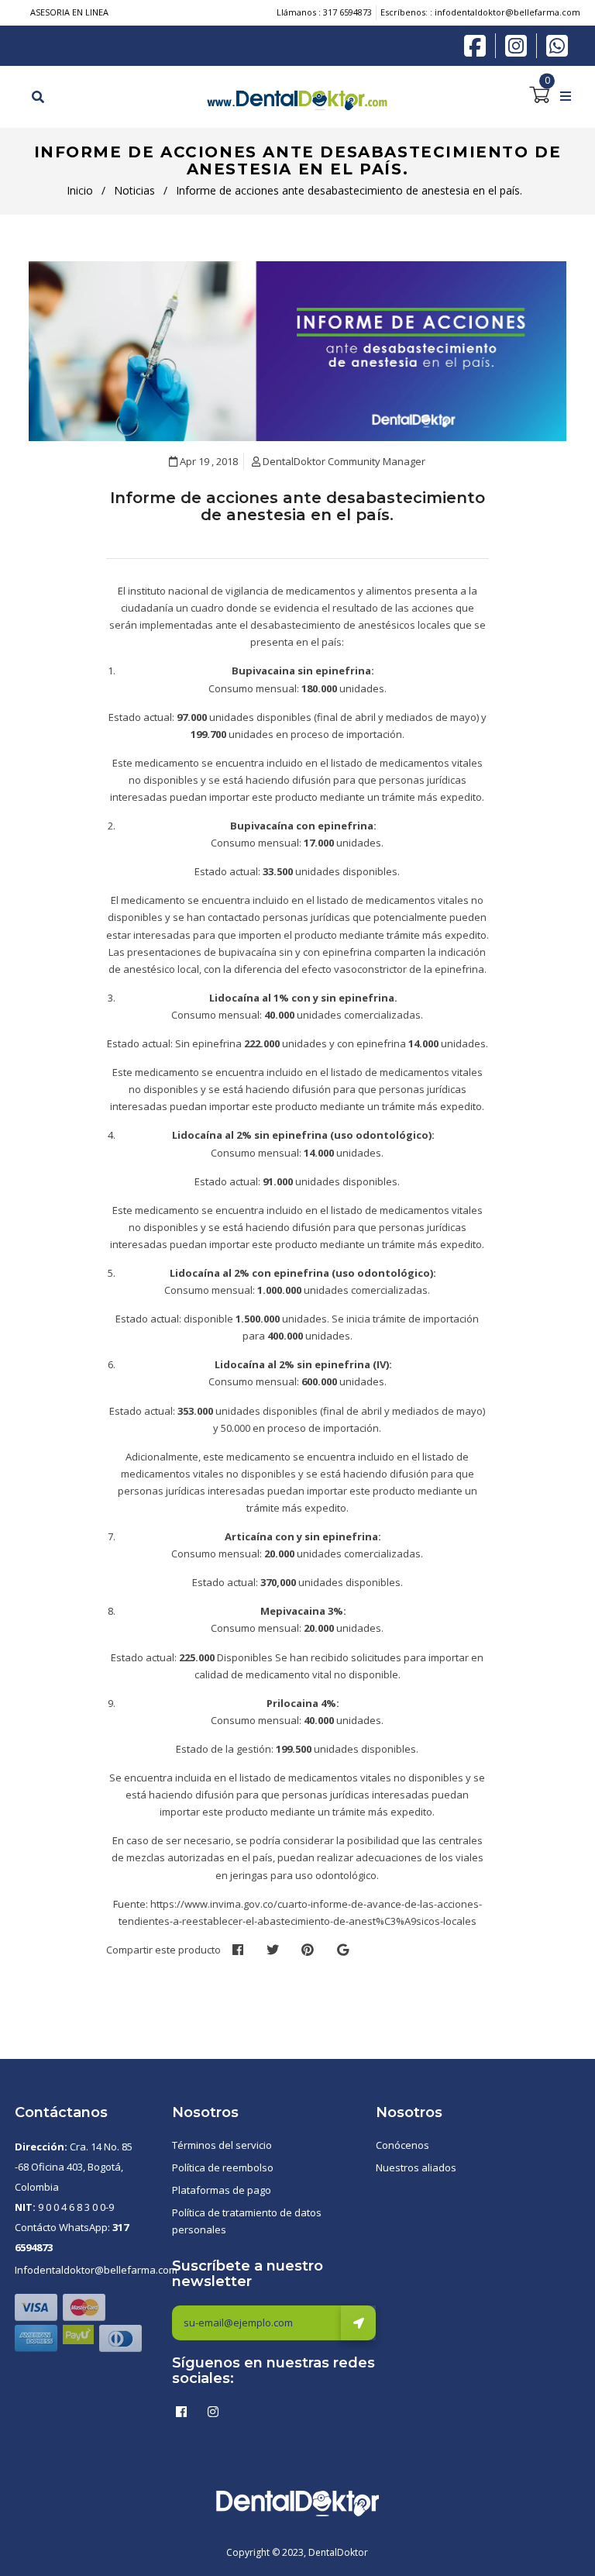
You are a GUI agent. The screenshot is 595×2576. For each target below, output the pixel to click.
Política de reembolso (223, 2167)
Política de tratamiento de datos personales (247, 2221)
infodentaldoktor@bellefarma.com (507, 12)
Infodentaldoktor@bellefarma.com (96, 2270)
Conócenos (402, 2145)
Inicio (80, 190)
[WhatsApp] (557, 44)
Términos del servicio (222, 2145)
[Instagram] (520, 46)
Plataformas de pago (222, 2190)
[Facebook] (479, 44)
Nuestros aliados (416, 2167)
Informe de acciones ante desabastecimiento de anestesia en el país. (297, 506)
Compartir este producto (163, 1950)
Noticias (134, 190)
